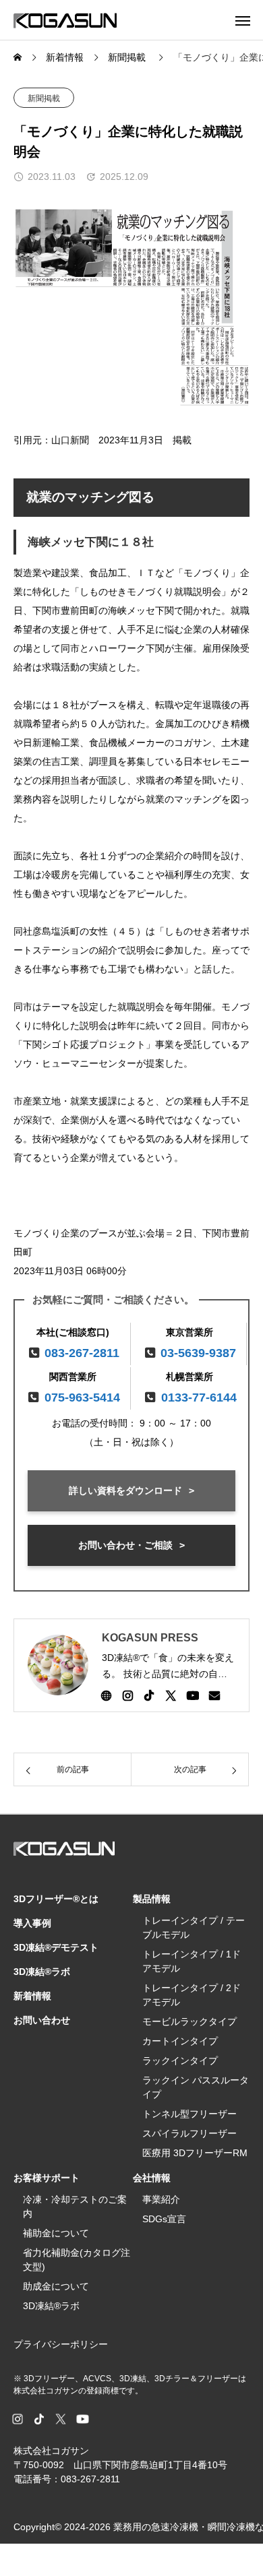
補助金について (56, 2233)
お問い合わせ (42, 2020)
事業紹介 (161, 2199)
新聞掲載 (44, 98)
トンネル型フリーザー (189, 2114)
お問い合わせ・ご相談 (125, 1545)
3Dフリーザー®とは (56, 1899)
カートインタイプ (180, 2041)
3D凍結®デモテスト (56, 1947)
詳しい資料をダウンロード (125, 1490)
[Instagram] (127, 1695)
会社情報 (152, 2178)
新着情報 (32, 1996)
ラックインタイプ (180, 2061)
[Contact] (214, 1695)
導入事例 (32, 1923)
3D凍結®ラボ (42, 1972)
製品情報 (152, 1899)
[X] (171, 1695)
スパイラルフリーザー (189, 2133)
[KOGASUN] (65, 20)
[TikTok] (149, 1695)
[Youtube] (193, 1695)
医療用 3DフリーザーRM (195, 2153)
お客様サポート (47, 2178)
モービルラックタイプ (189, 2021)
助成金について (56, 2286)
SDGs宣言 (164, 2219)
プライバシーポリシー (61, 2344)
